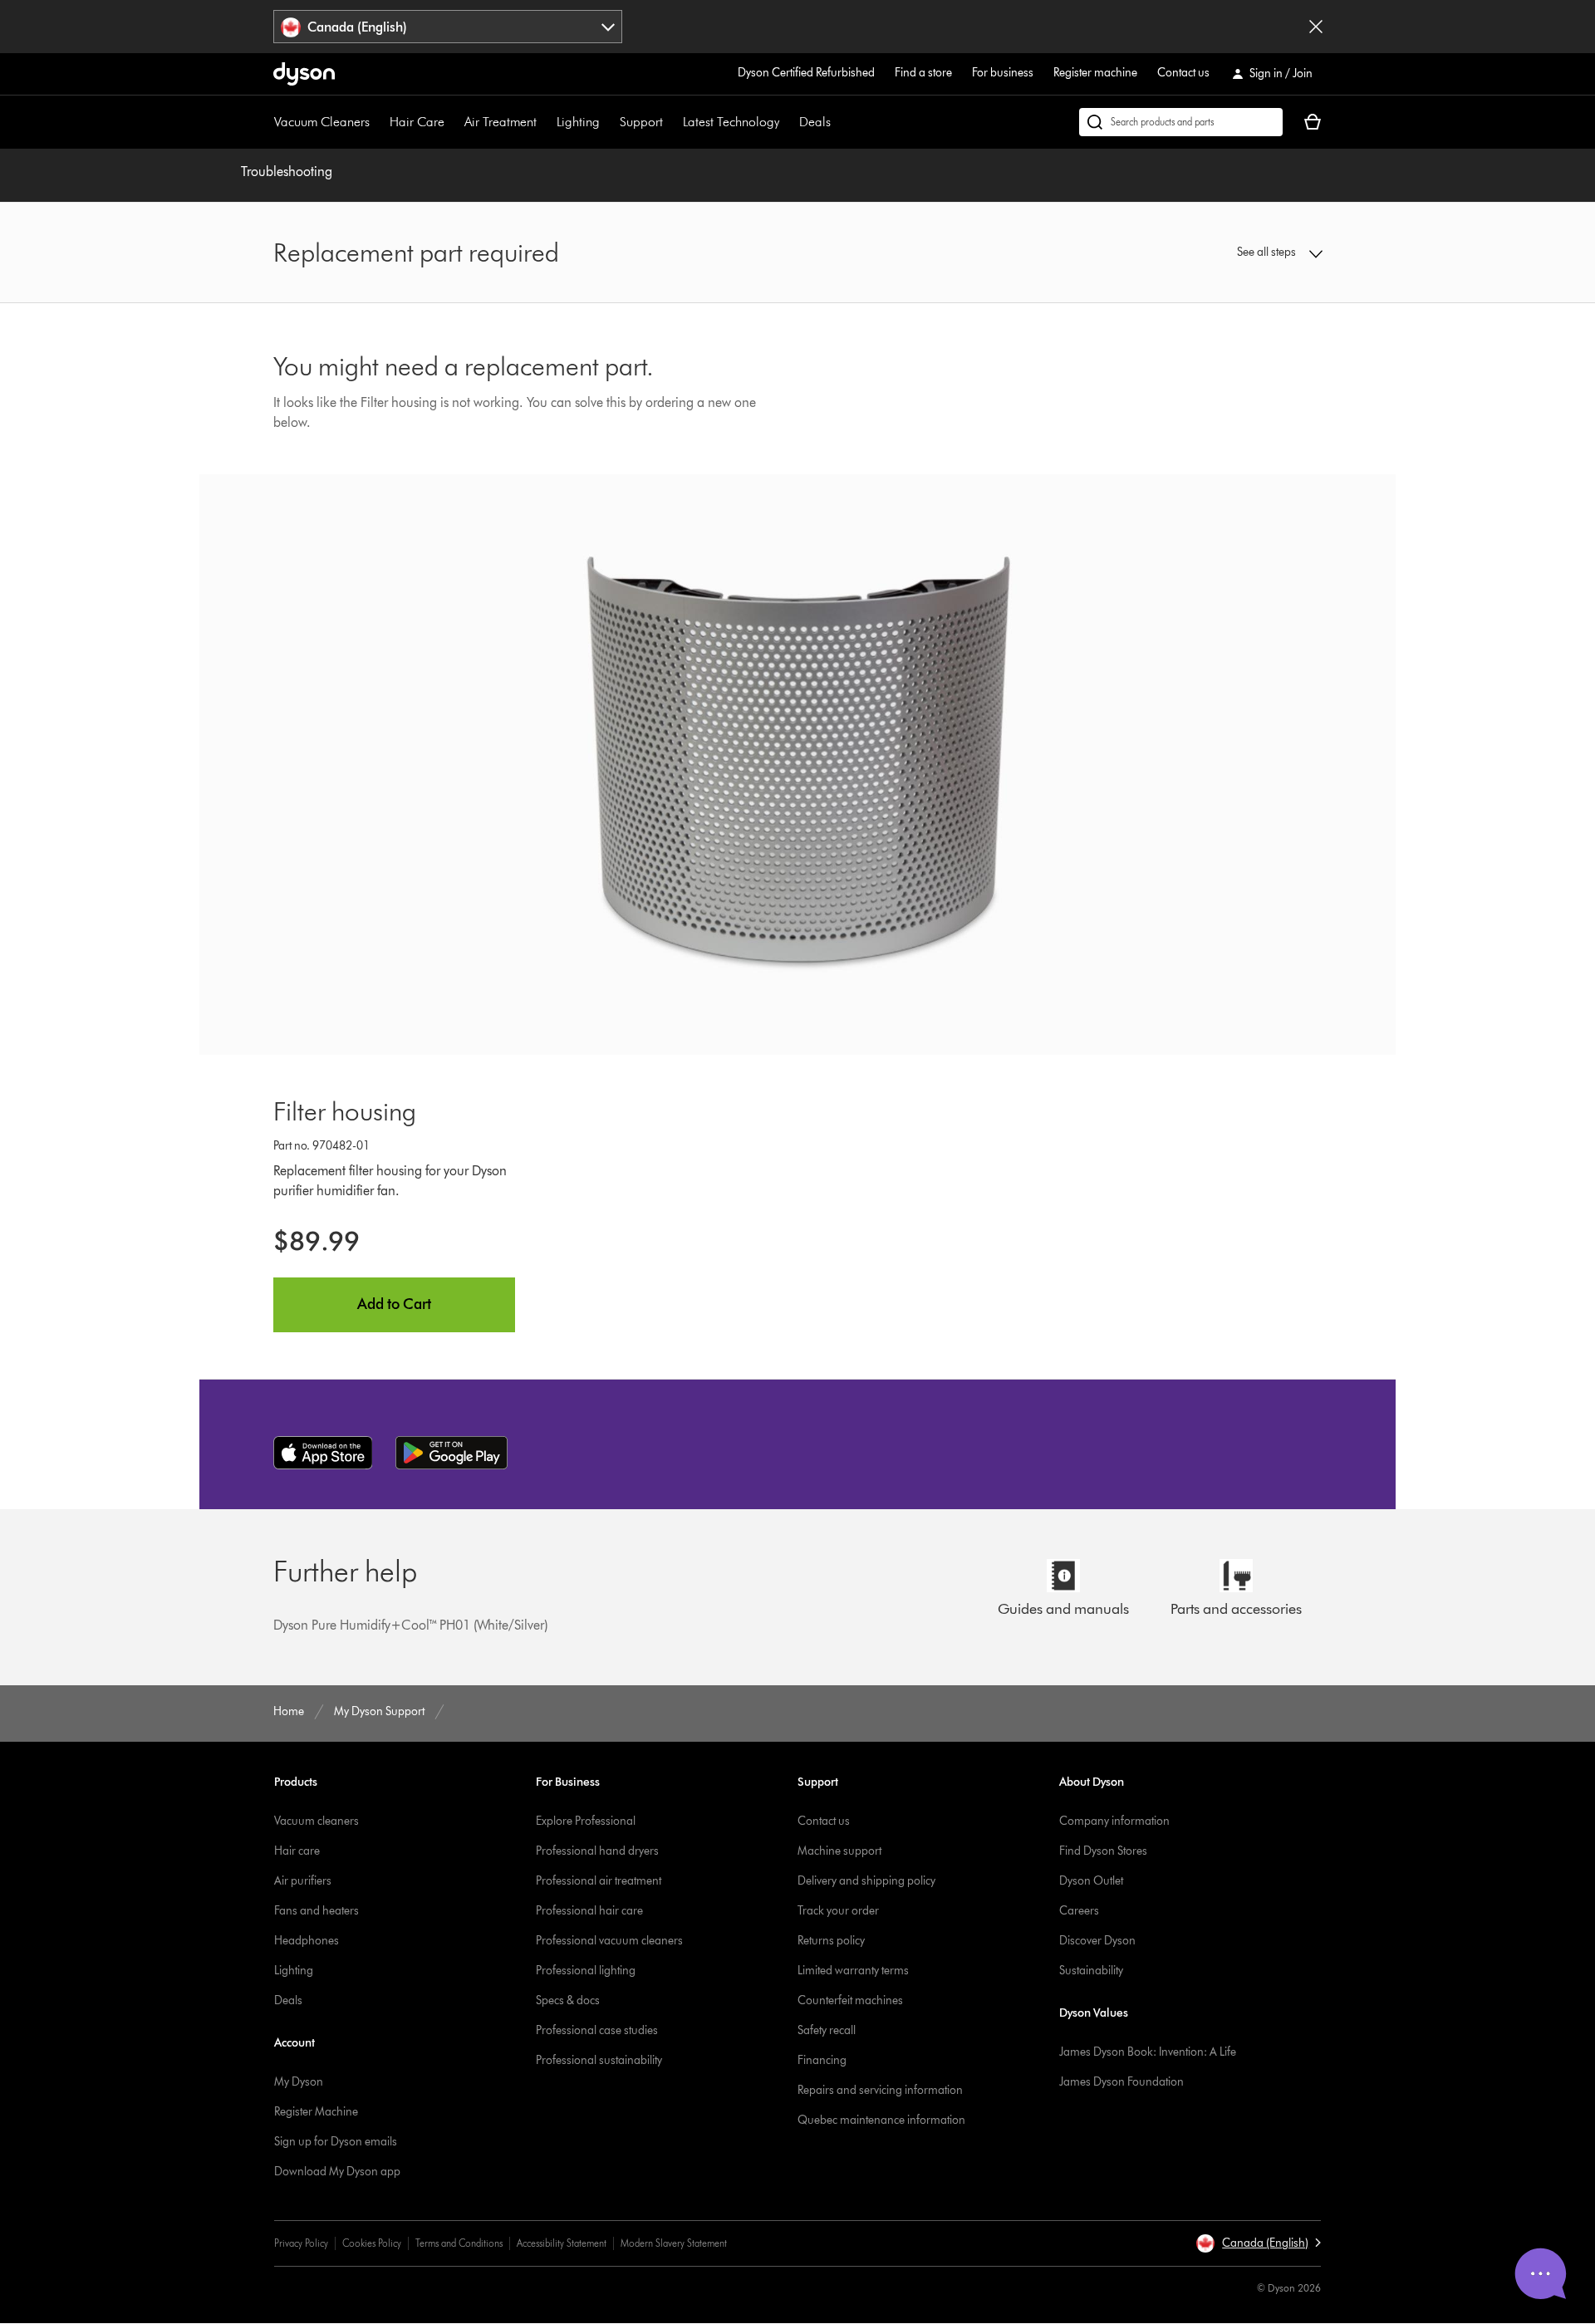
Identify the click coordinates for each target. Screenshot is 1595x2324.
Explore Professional (586, 1821)
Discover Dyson (1097, 1941)
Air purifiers (303, 1881)
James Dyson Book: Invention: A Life (1148, 2052)
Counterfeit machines (850, 2000)
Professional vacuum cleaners (609, 1941)
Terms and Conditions (459, 2243)
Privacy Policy (301, 2243)
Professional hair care (589, 1911)
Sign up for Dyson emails (336, 2142)
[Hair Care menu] (453, 122)
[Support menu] (671, 122)
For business (1003, 73)
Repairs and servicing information (880, 2090)
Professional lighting (586, 1971)
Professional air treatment (599, 1881)
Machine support (839, 1851)
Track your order (838, 1911)
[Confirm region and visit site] (1316, 27)
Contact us (1183, 73)
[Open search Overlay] (1181, 122)
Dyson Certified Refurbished (806, 73)
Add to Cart (394, 1304)
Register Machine (316, 2112)
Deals (815, 122)
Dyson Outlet (1091, 1881)
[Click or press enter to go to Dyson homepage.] (304, 74)
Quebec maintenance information (881, 2120)
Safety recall (827, 2030)
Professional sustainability (599, 2060)
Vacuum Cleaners (322, 122)
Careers (1079, 1911)
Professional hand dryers (597, 1851)
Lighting (578, 122)
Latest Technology (731, 122)
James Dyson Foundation (1121, 2082)
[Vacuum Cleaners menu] (378, 122)
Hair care (297, 1851)
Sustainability (1091, 1971)
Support (641, 122)
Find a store (923, 73)
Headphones (307, 1941)
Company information (1114, 1821)
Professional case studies (597, 2030)
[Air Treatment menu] (545, 122)
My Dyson (299, 2082)
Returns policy (831, 1941)
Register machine (1095, 73)
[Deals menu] (839, 122)
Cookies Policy (372, 2243)
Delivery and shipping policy (866, 1881)
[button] (1201, 253)
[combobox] (448, 27)
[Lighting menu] (608, 122)
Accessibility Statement (562, 2243)
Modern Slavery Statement (674, 2243)
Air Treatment (501, 122)
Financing (822, 2060)
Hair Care (417, 122)
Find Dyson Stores (1103, 1851)
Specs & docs (568, 2000)
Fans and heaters (317, 1911)
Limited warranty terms (853, 1971)
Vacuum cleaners (317, 1821)
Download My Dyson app (337, 2172)
